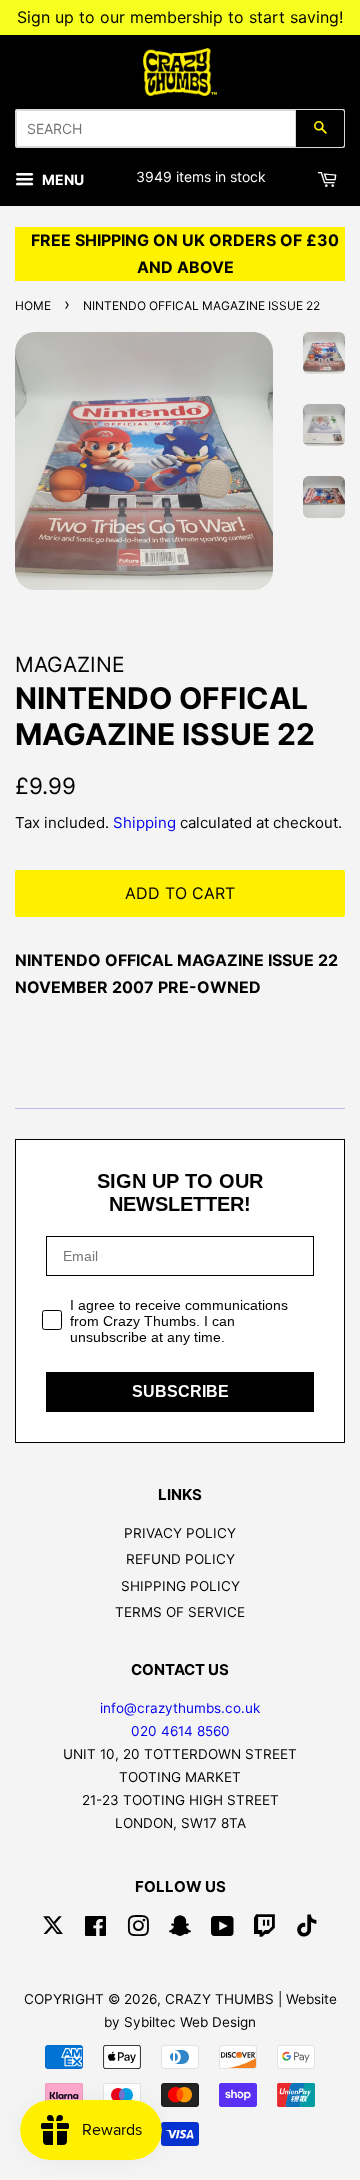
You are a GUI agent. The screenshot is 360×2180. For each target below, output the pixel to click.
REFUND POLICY (180, 1559)
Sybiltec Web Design (190, 2022)
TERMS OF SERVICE (180, 1612)
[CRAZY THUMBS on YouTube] (222, 1930)
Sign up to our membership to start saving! (180, 17)
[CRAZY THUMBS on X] (53, 1930)
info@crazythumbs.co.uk (180, 1708)
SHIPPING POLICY (180, 1586)
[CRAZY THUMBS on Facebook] (95, 1930)
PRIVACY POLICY (180, 1533)
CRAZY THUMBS (219, 1999)
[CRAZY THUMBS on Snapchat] (180, 1930)
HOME (33, 305)
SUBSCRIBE (180, 1391)
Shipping (144, 822)
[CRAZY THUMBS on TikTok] (307, 1930)
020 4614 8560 (180, 1731)
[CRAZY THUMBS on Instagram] (138, 1930)
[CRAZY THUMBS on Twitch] (265, 1930)
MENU (61, 179)
